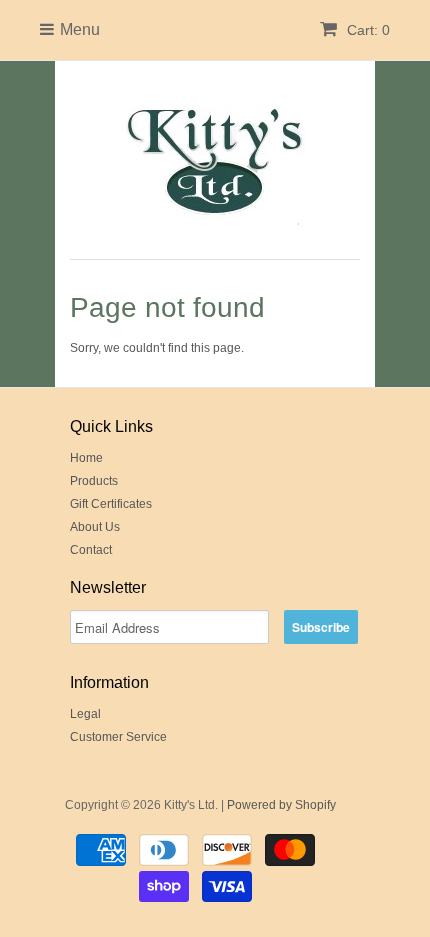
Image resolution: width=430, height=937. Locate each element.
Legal (85, 714)
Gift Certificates (111, 504)
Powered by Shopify (281, 805)
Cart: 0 (366, 30)
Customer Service (118, 737)
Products (94, 481)
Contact (91, 550)
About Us (95, 527)
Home (86, 458)
